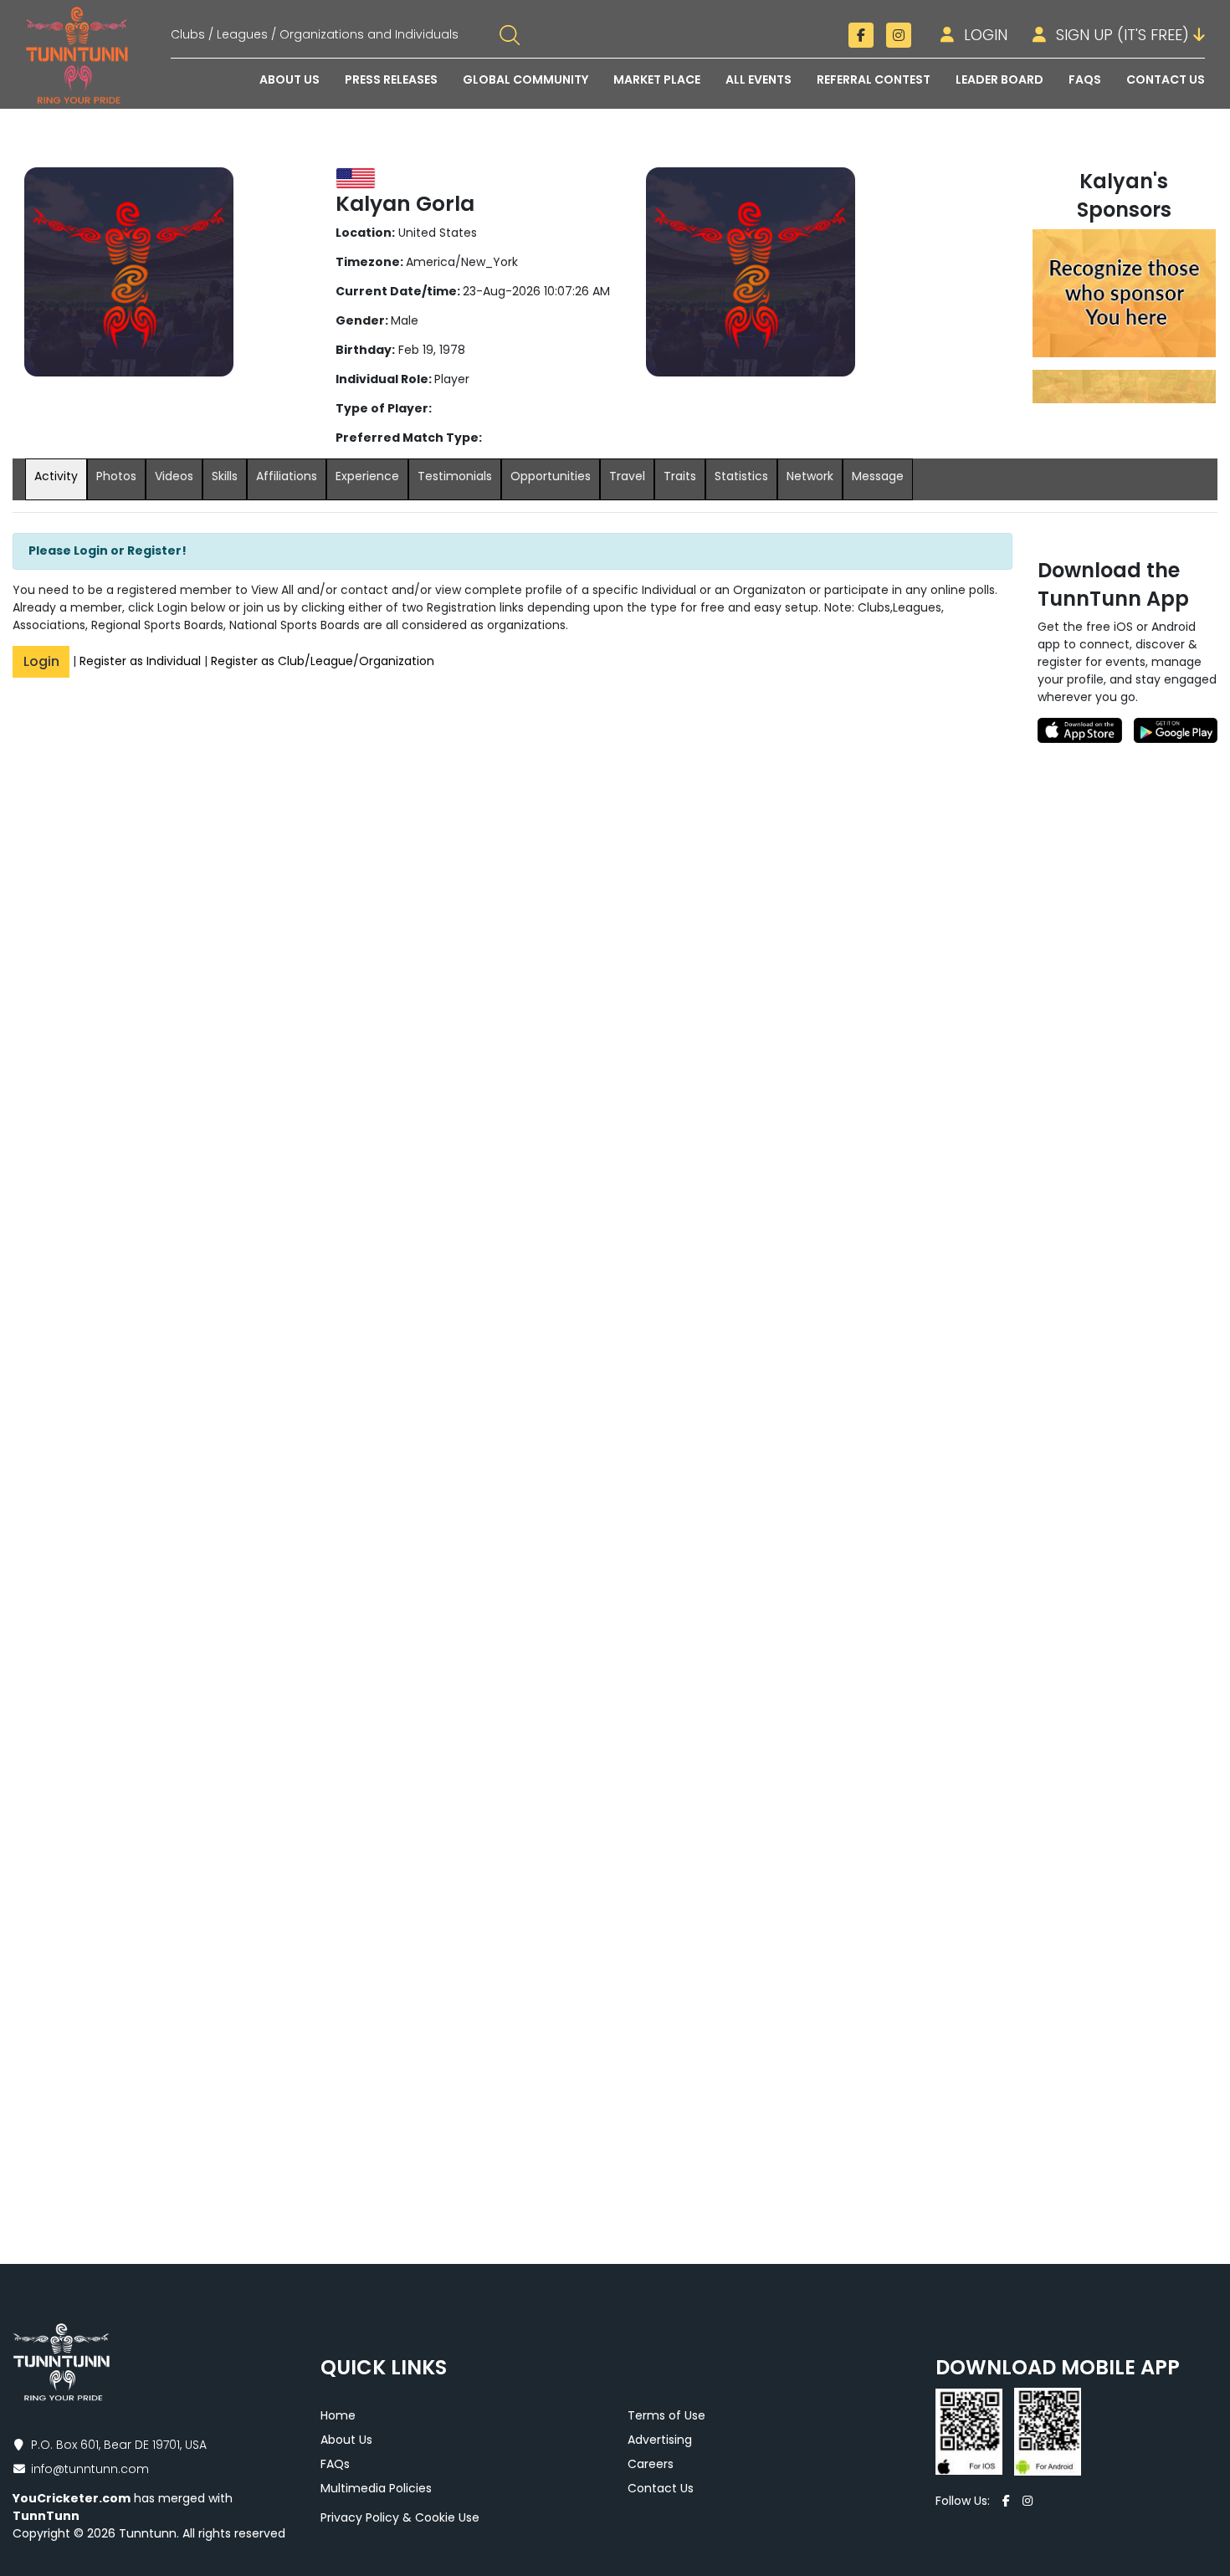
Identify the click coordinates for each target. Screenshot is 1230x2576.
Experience (367, 476)
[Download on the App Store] (1083, 730)
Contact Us (1166, 79)
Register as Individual (140, 661)
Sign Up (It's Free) (1122, 35)
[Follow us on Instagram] (899, 35)
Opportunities (551, 476)
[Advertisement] (1127, 994)
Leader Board (999, 79)
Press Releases (391, 79)
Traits (680, 476)
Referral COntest (874, 79)
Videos (174, 476)
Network (810, 476)
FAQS (1085, 79)
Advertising (660, 2440)
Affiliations (287, 476)
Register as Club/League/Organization (323, 661)
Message (878, 476)
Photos (116, 476)
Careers (651, 2464)
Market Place (657, 79)
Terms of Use (666, 2415)
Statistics (741, 476)
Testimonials (455, 476)
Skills (225, 476)
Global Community (525, 79)
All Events (758, 79)
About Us (290, 79)
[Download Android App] (1043, 2430)
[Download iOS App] (971, 2430)
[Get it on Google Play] (1173, 730)
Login (984, 35)
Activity (56, 476)
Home (338, 2415)
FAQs (335, 2464)
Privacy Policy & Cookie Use (400, 2517)
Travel (627, 476)
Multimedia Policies (376, 2488)
